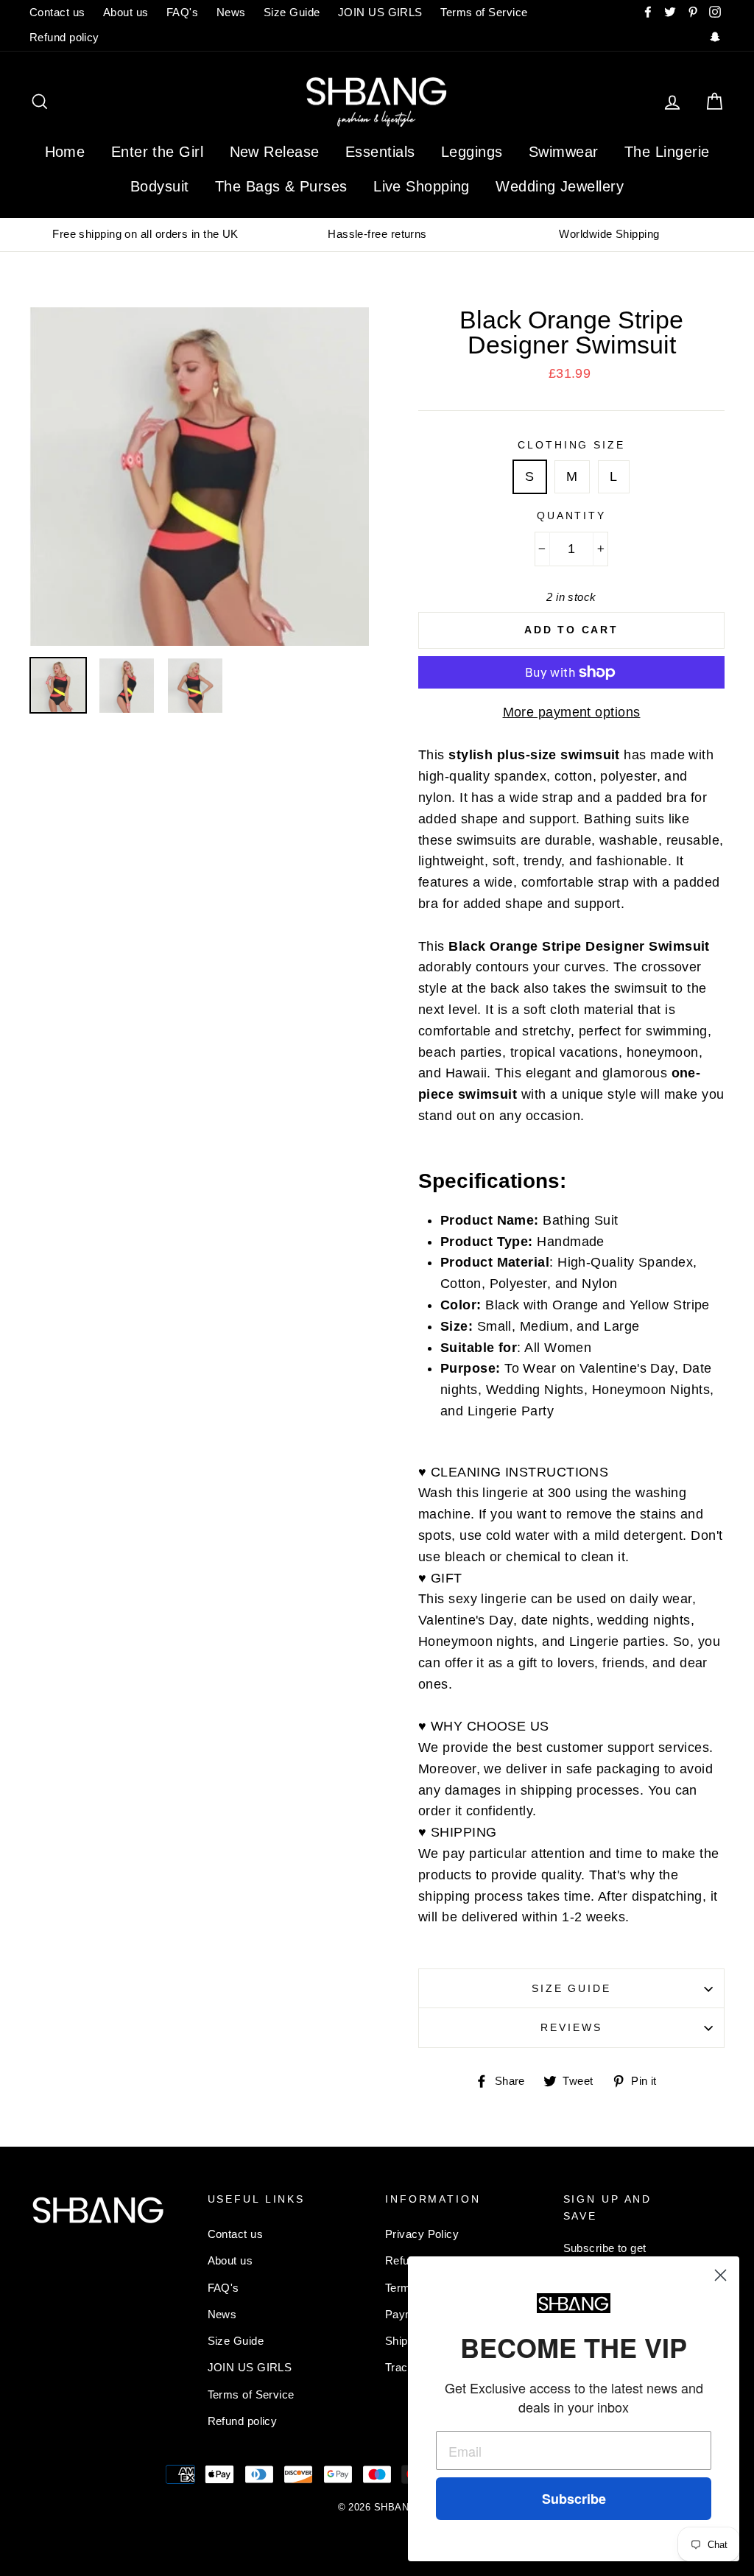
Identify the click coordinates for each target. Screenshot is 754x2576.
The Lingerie (667, 152)
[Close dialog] (720, 2275)
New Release (275, 152)
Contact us (57, 12)
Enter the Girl (157, 152)
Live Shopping (422, 186)
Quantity (571, 515)
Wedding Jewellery (560, 186)
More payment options (572, 712)
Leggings (472, 152)
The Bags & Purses (281, 186)
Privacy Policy (422, 2234)
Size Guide (292, 12)
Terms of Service (484, 12)
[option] (145, 234)
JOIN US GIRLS (380, 12)
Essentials (380, 152)
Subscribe (574, 2499)
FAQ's (182, 12)
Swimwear (564, 152)
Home (65, 152)
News (231, 12)
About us (126, 12)
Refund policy (64, 37)
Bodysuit (160, 186)
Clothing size (571, 445)
